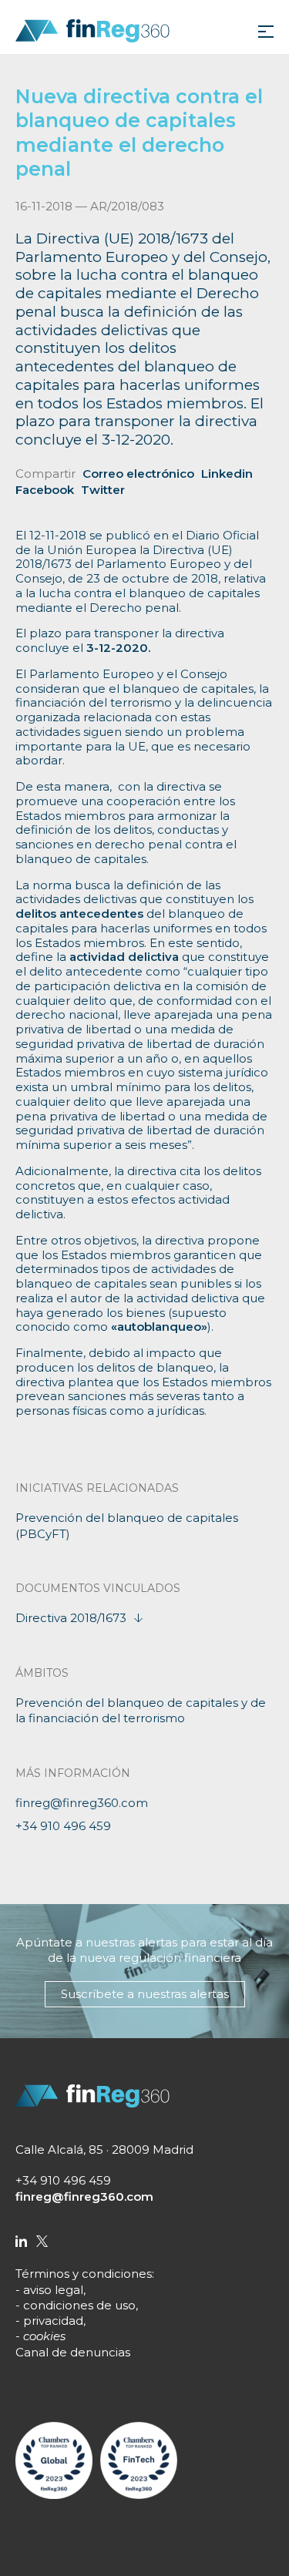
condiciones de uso (79, 2305)
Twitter (103, 490)
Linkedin (227, 474)
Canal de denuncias (73, 2352)
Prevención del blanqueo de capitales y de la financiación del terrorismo (141, 1710)
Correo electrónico (138, 474)
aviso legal (53, 2290)
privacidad (53, 2321)
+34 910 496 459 (63, 1826)
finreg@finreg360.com (82, 1803)
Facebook (45, 490)
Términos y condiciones (84, 2274)
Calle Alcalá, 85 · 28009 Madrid (104, 2149)
